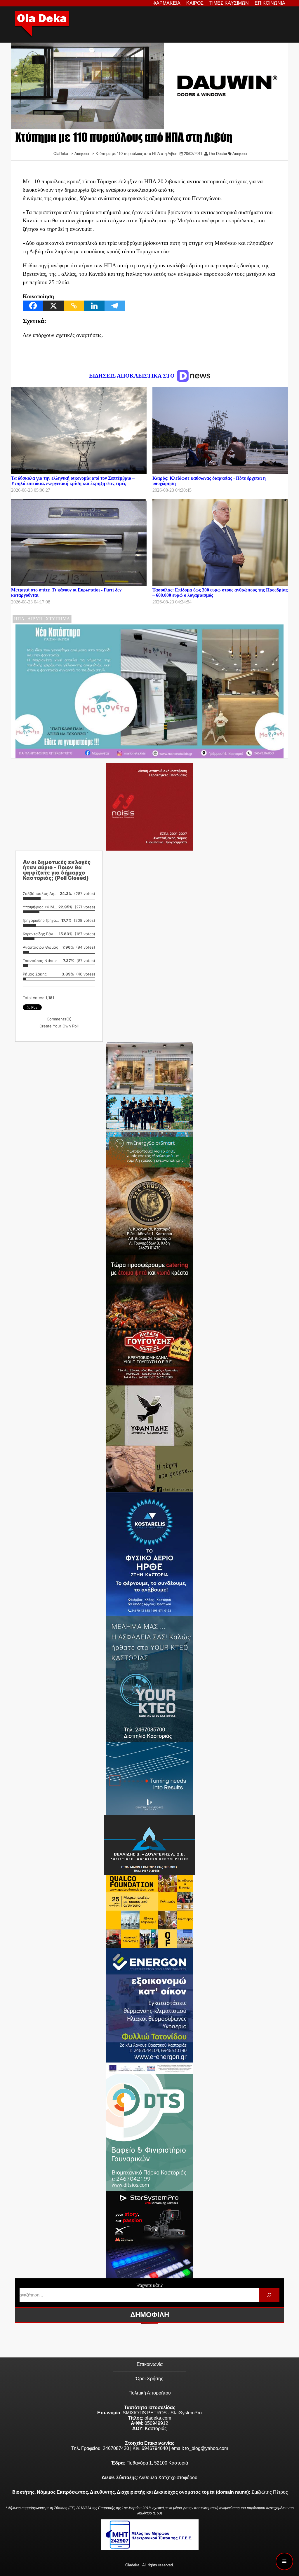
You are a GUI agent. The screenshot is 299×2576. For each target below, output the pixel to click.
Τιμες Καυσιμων (229, 3)
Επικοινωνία (150, 2364)
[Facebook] (33, 306)
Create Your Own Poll (59, 1026)
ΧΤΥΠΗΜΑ (58, 619)
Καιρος (195, 3)
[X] (53, 306)
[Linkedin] (94, 306)
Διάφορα (240, 154)
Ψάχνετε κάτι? (149, 2285)
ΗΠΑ (19, 619)
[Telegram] (115, 306)
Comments (59, 1019)
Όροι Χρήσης (149, 2379)
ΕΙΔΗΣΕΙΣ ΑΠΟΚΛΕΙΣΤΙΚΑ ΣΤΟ (133, 376)
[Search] (269, 2295)
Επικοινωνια (270, 3)
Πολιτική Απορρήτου (150, 2393)
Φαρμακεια (166, 3)
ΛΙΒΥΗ (35, 619)
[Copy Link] (74, 306)
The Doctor (218, 154)
